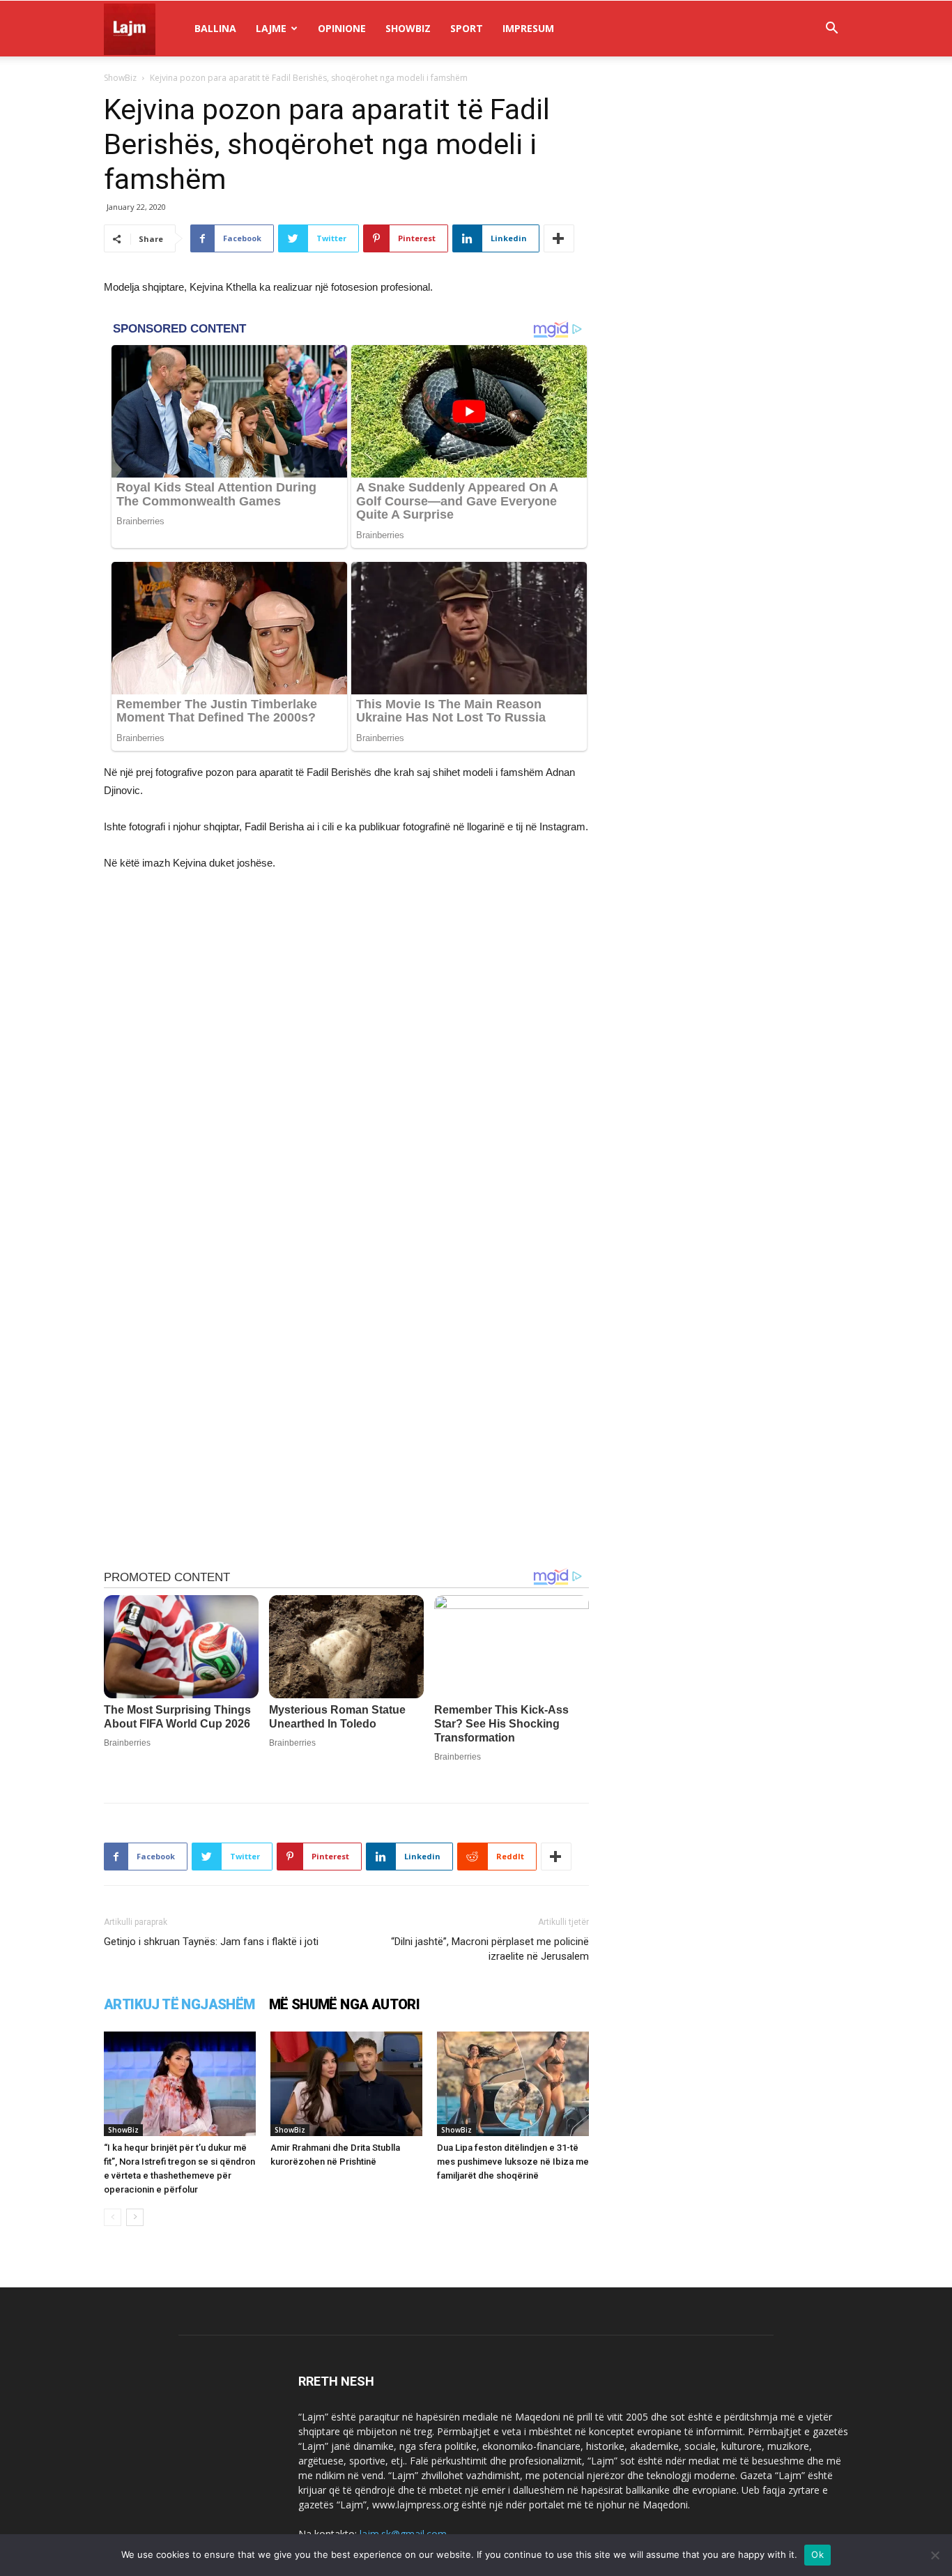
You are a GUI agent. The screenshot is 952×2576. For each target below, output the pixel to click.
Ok (817, 2554)
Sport (467, 28)
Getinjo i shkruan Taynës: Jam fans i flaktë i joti (211, 1942)
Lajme (271, 28)
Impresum (528, 28)
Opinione (342, 28)
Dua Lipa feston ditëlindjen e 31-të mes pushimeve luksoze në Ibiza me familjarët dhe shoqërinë (513, 2162)
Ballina (215, 28)
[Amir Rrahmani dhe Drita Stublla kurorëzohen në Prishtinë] (346, 2084)
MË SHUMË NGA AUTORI (345, 2004)
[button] (831, 30)
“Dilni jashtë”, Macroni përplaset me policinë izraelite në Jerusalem (490, 1949)
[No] (935, 2555)
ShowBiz (408, 28)
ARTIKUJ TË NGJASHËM (179, 2004)
